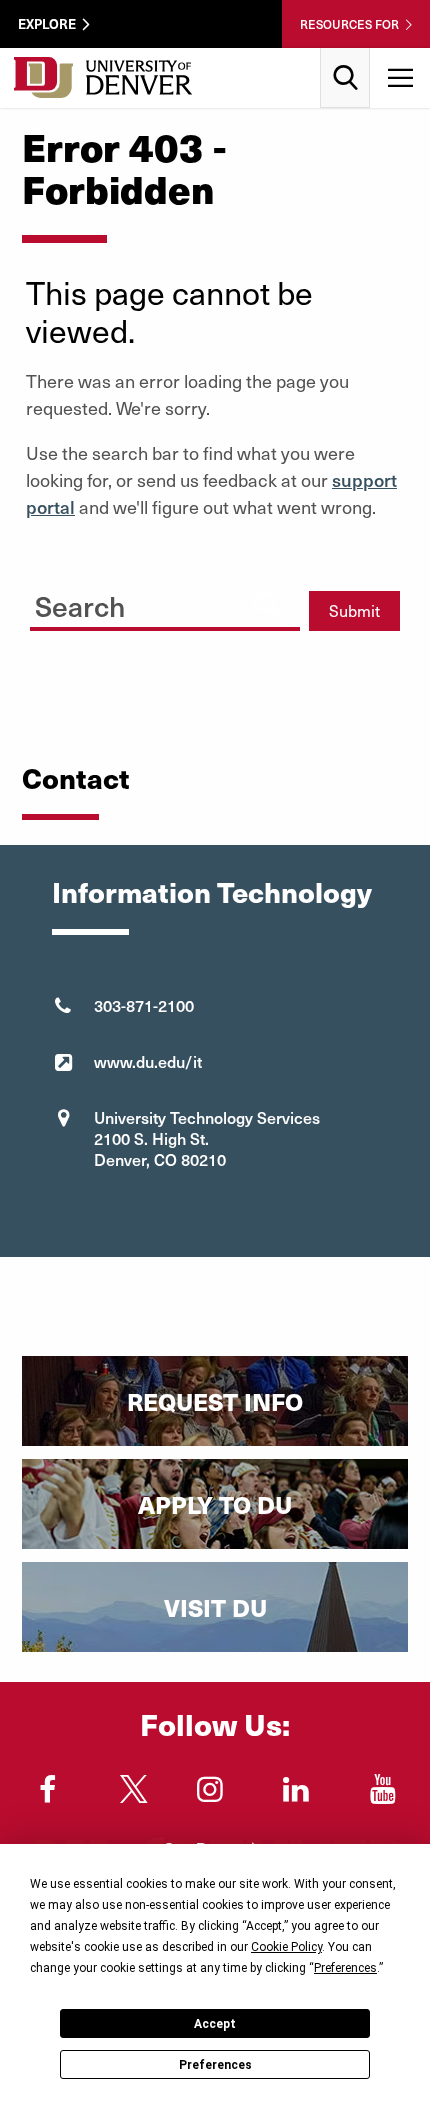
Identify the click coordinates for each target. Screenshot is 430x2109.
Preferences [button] (345, 1968)
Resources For (349, 24)
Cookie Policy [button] (286, 1947)
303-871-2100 (144, 1005)
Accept (215, 2024)
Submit (354, 610)
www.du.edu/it (148, 1061)
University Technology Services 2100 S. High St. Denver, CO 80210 (207, 1138)
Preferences (215, 2065)
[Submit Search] (266, 603)
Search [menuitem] (345, 55)
